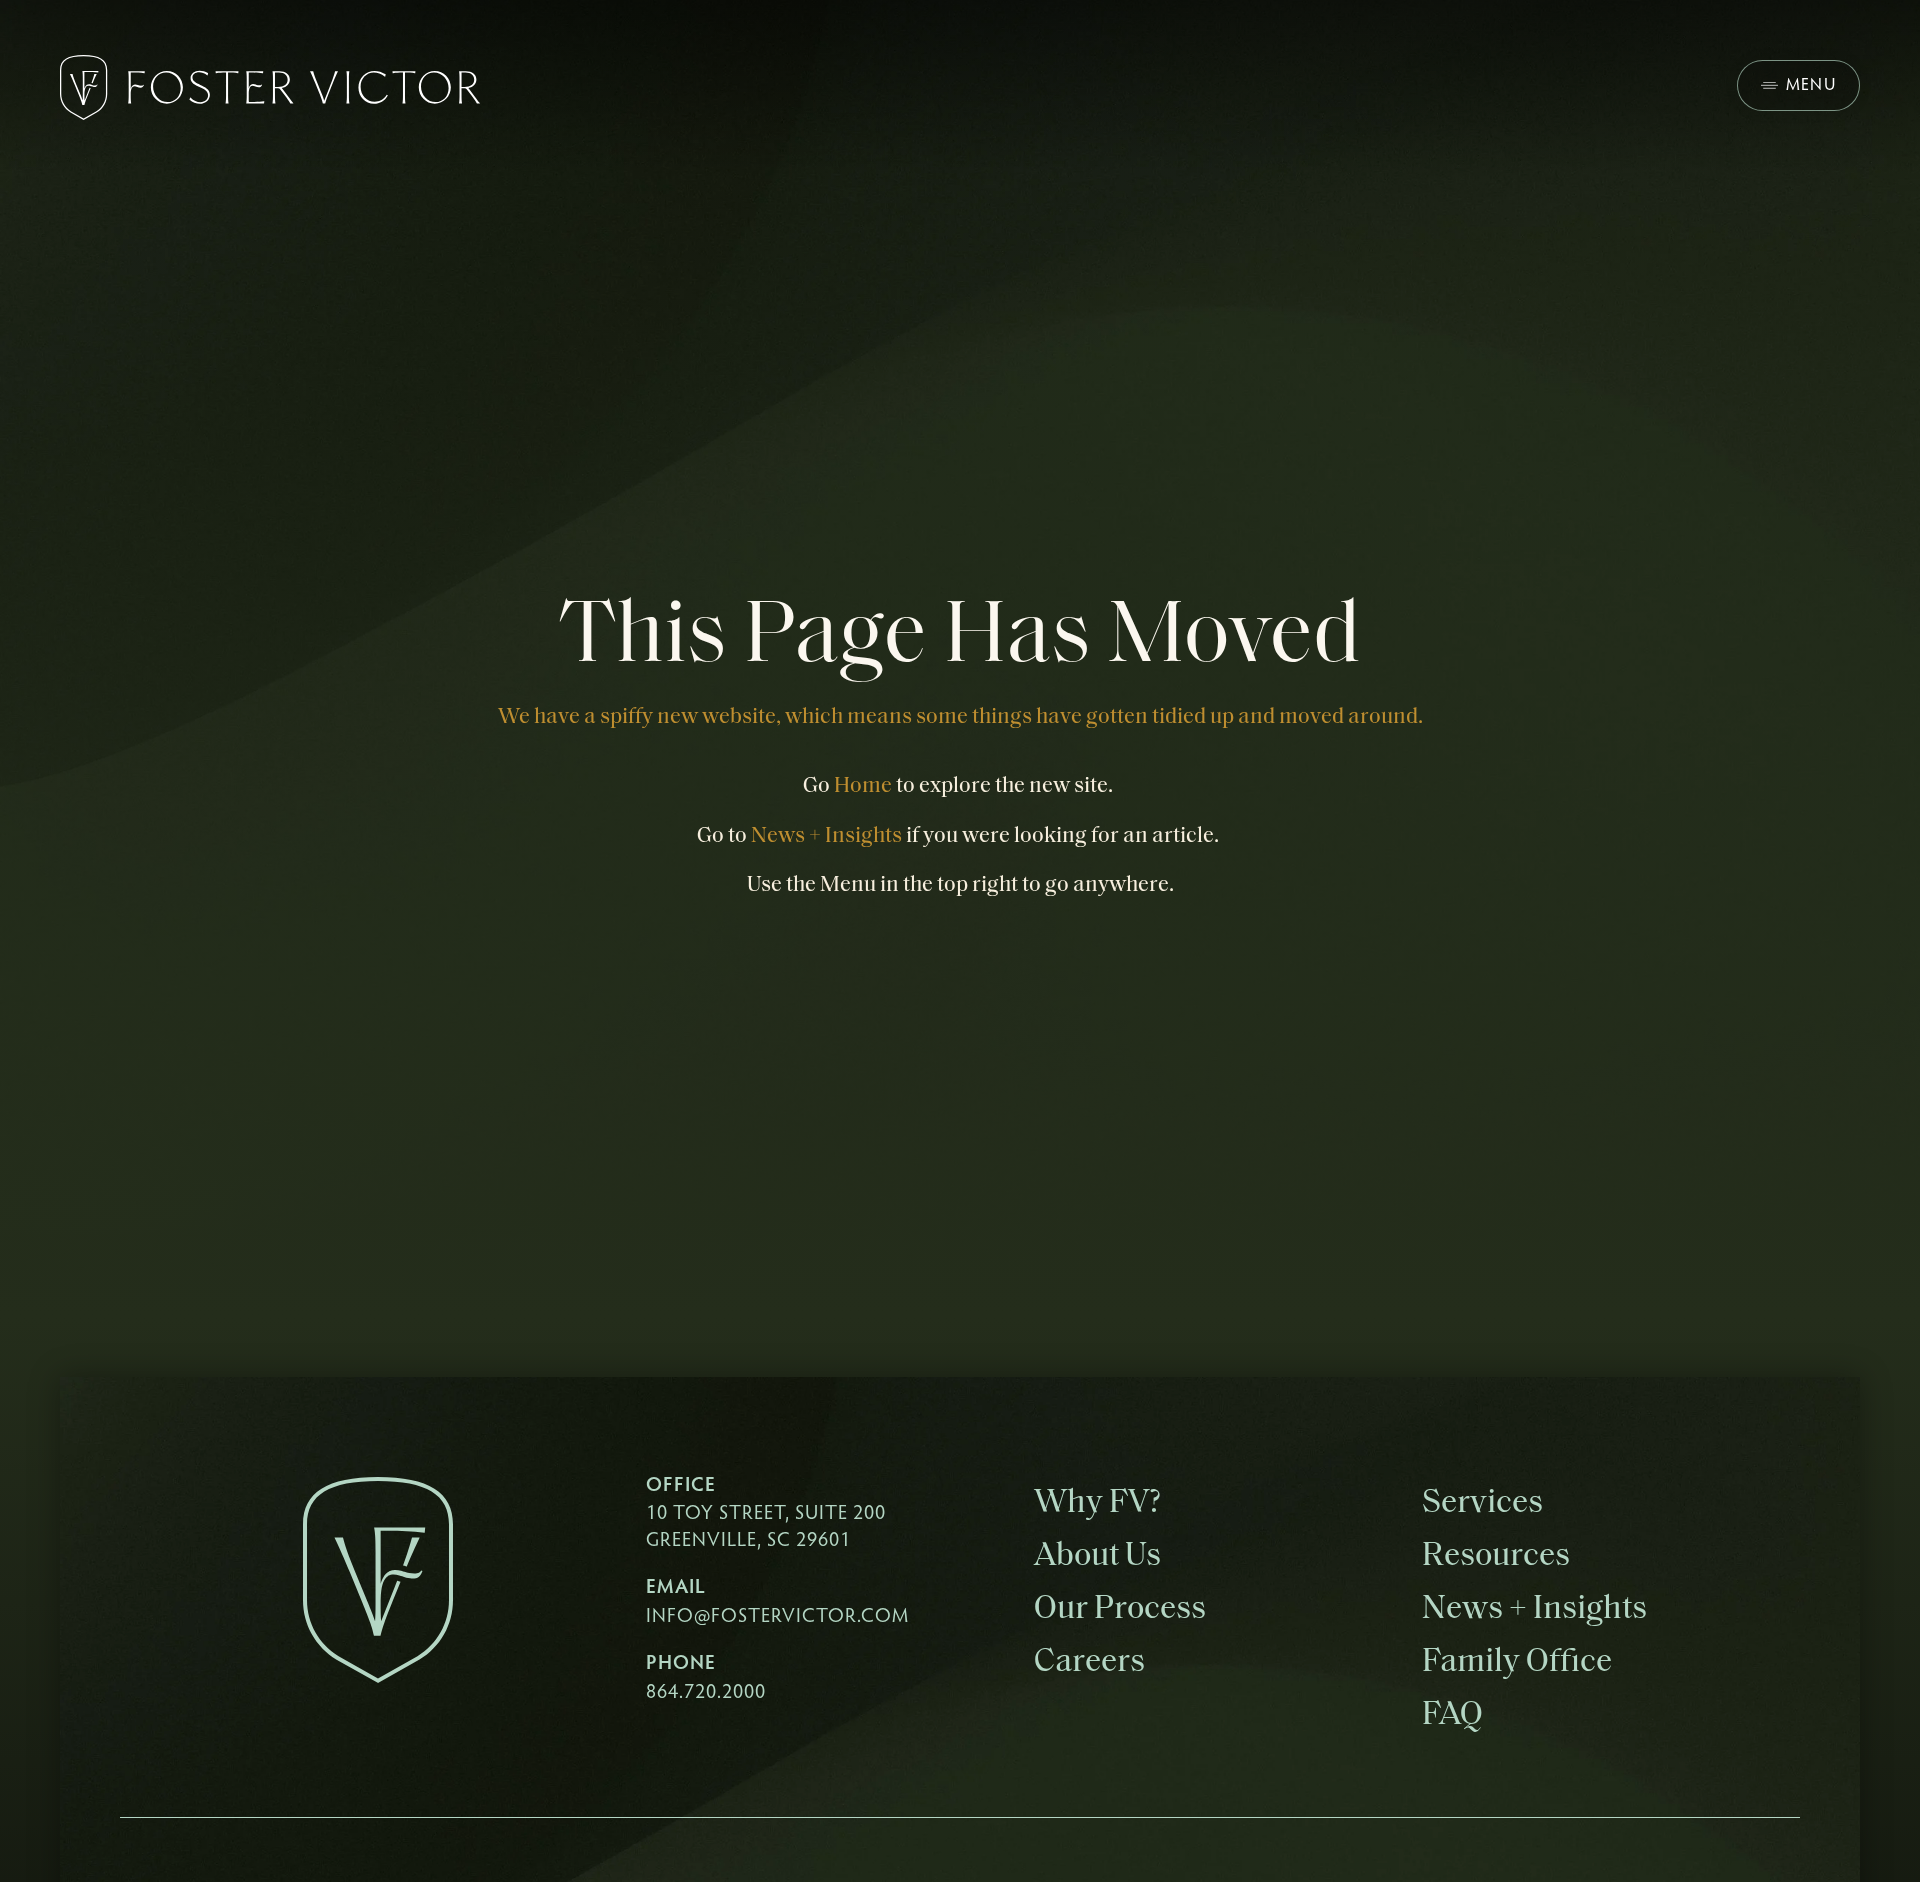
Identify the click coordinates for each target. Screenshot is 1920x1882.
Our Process (1120, 1609)
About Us (1097, 1556)
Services (1482, 1503)
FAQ (1452, 1715)
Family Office (1517, 1662)
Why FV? (1097, 1503)
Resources (1496, 1556)
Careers (1089, 1662)
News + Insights (826, 836)
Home (863, 786)
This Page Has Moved (960, 639)
